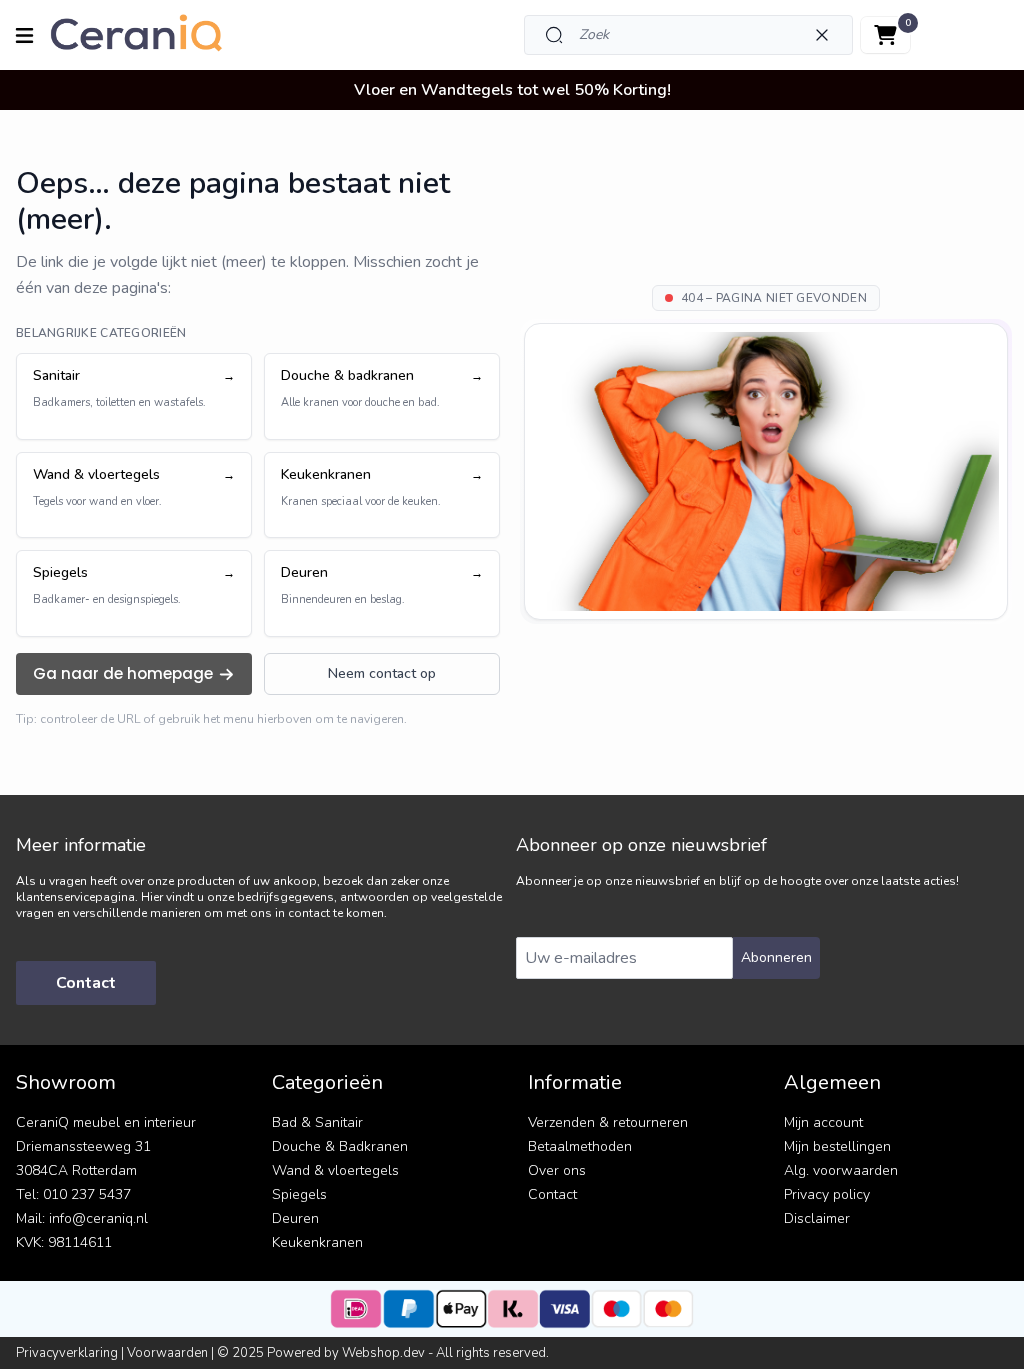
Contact (86, 983)
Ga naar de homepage (123, 673)
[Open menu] (24, 35)
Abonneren (776, 957)
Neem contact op (382, 673)
